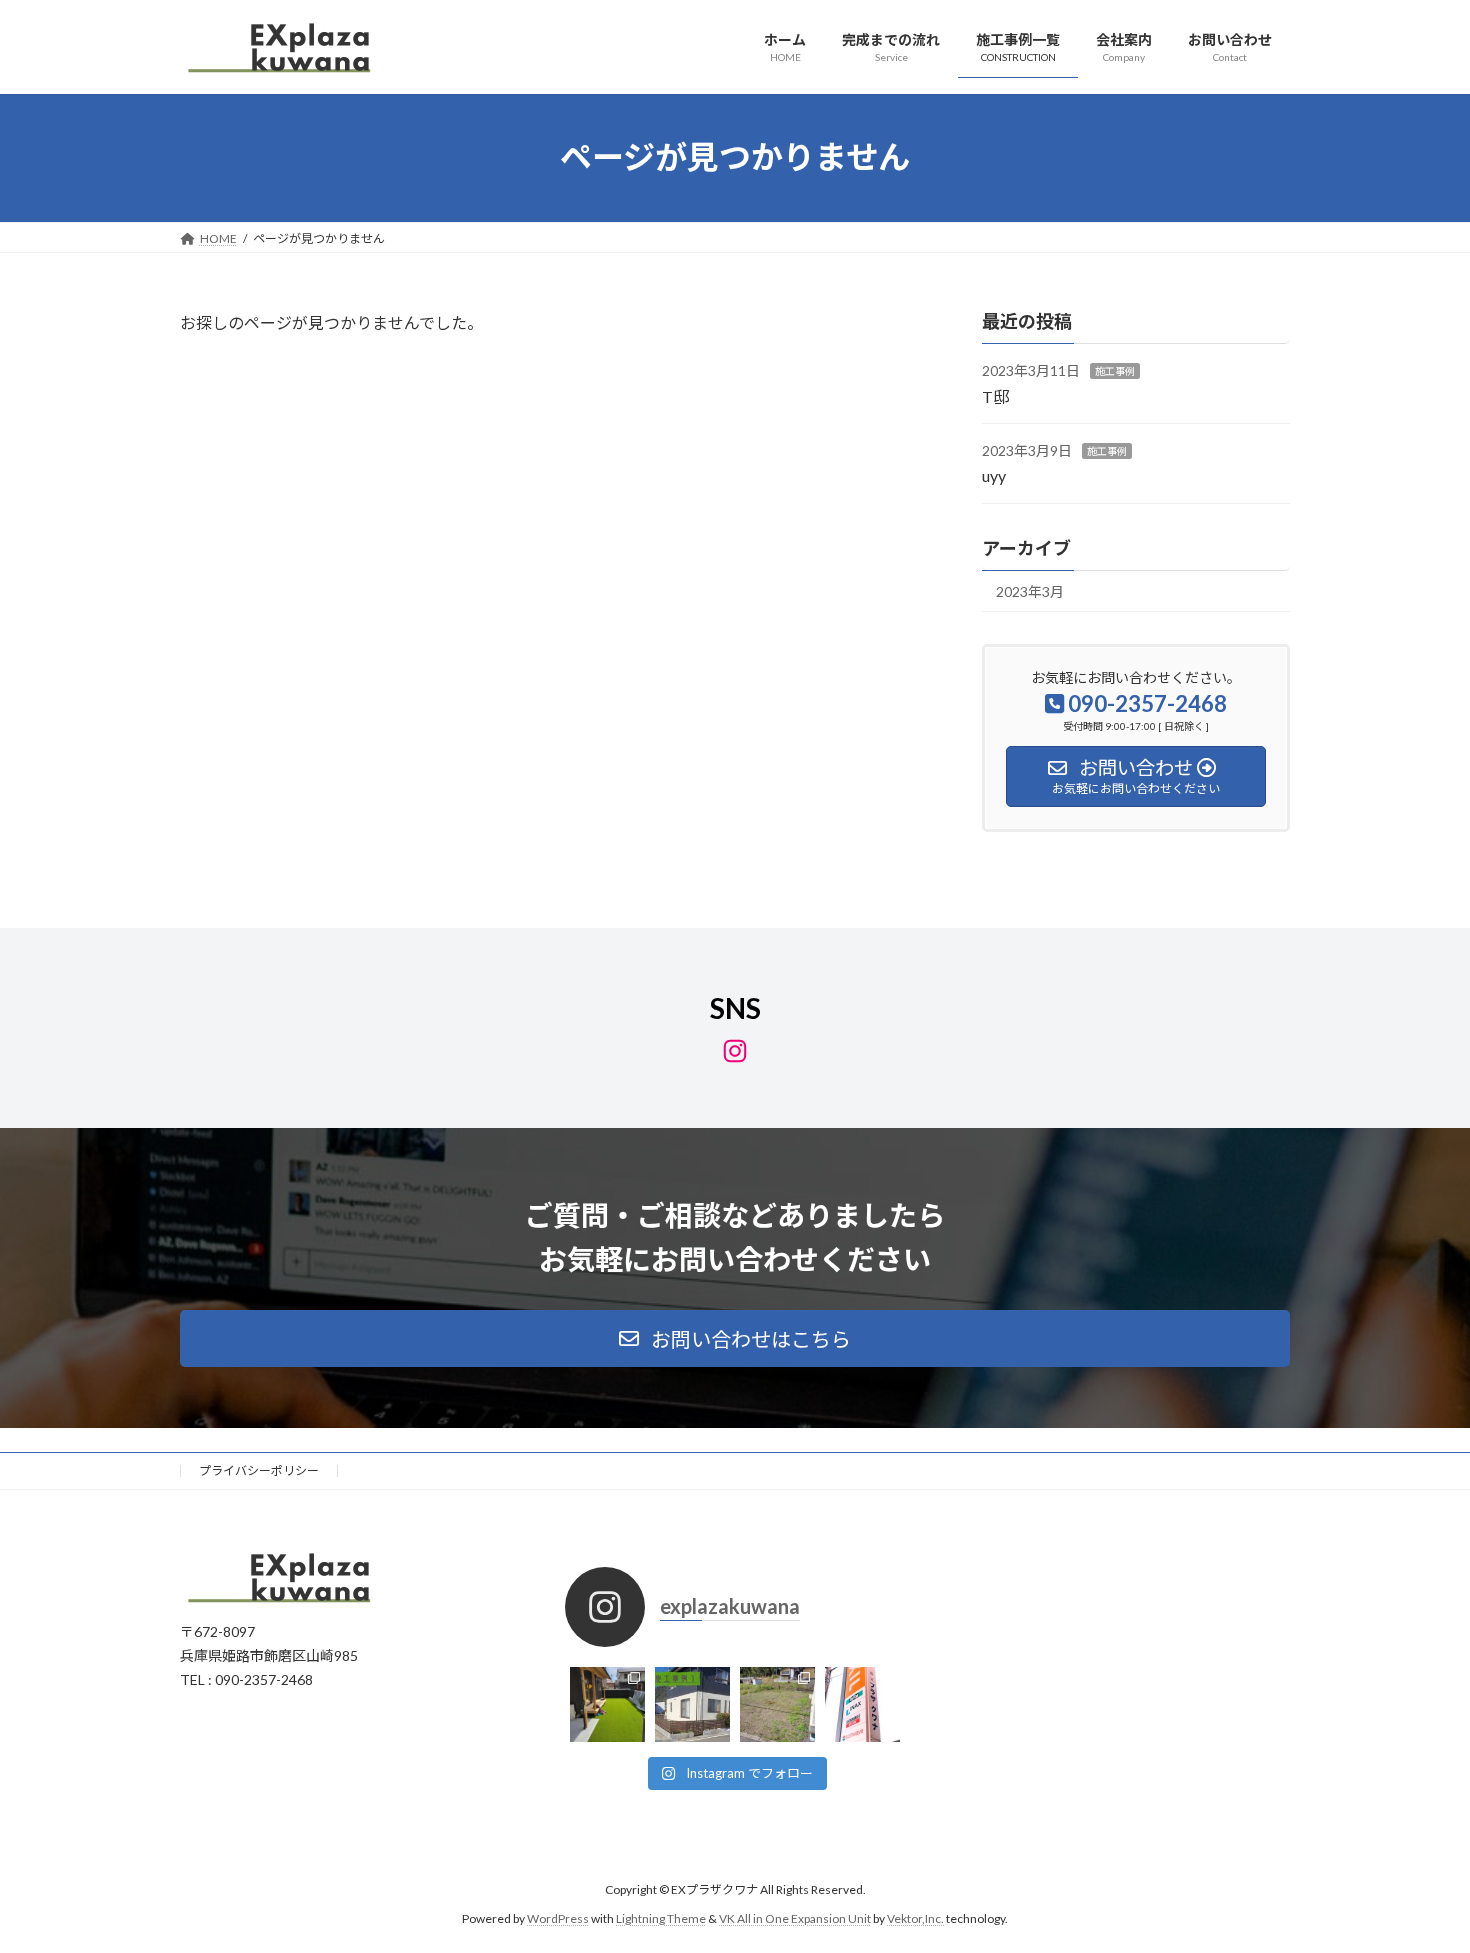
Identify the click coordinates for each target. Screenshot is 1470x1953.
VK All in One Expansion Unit (795, 1918)
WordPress (558, 1918)
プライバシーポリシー (259, 1470)
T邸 (995, 395)
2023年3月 (1030, 590)
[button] (735, 1338)
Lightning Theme (661, 1918)
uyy (994, 475)
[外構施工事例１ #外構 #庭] (692, 1704)
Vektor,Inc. (915, 1918)
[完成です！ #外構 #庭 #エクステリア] (607, 1704)
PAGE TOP (1417, 1875)
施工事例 (1115, 371)
